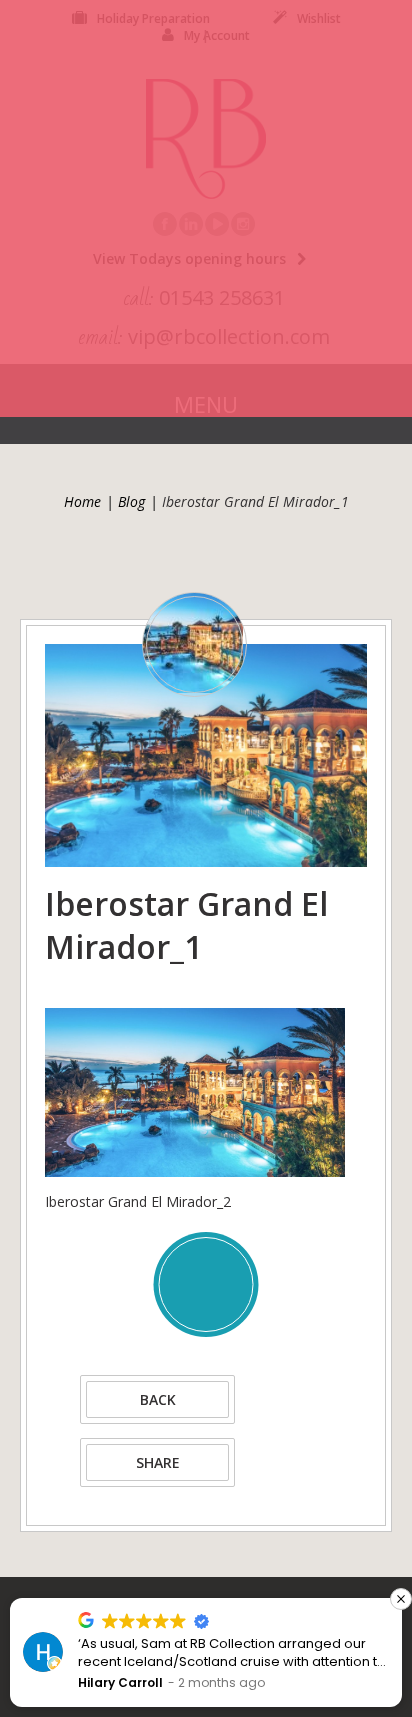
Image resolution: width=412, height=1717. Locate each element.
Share (158, 1462)
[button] (401, 1599)
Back (158, 1399)
